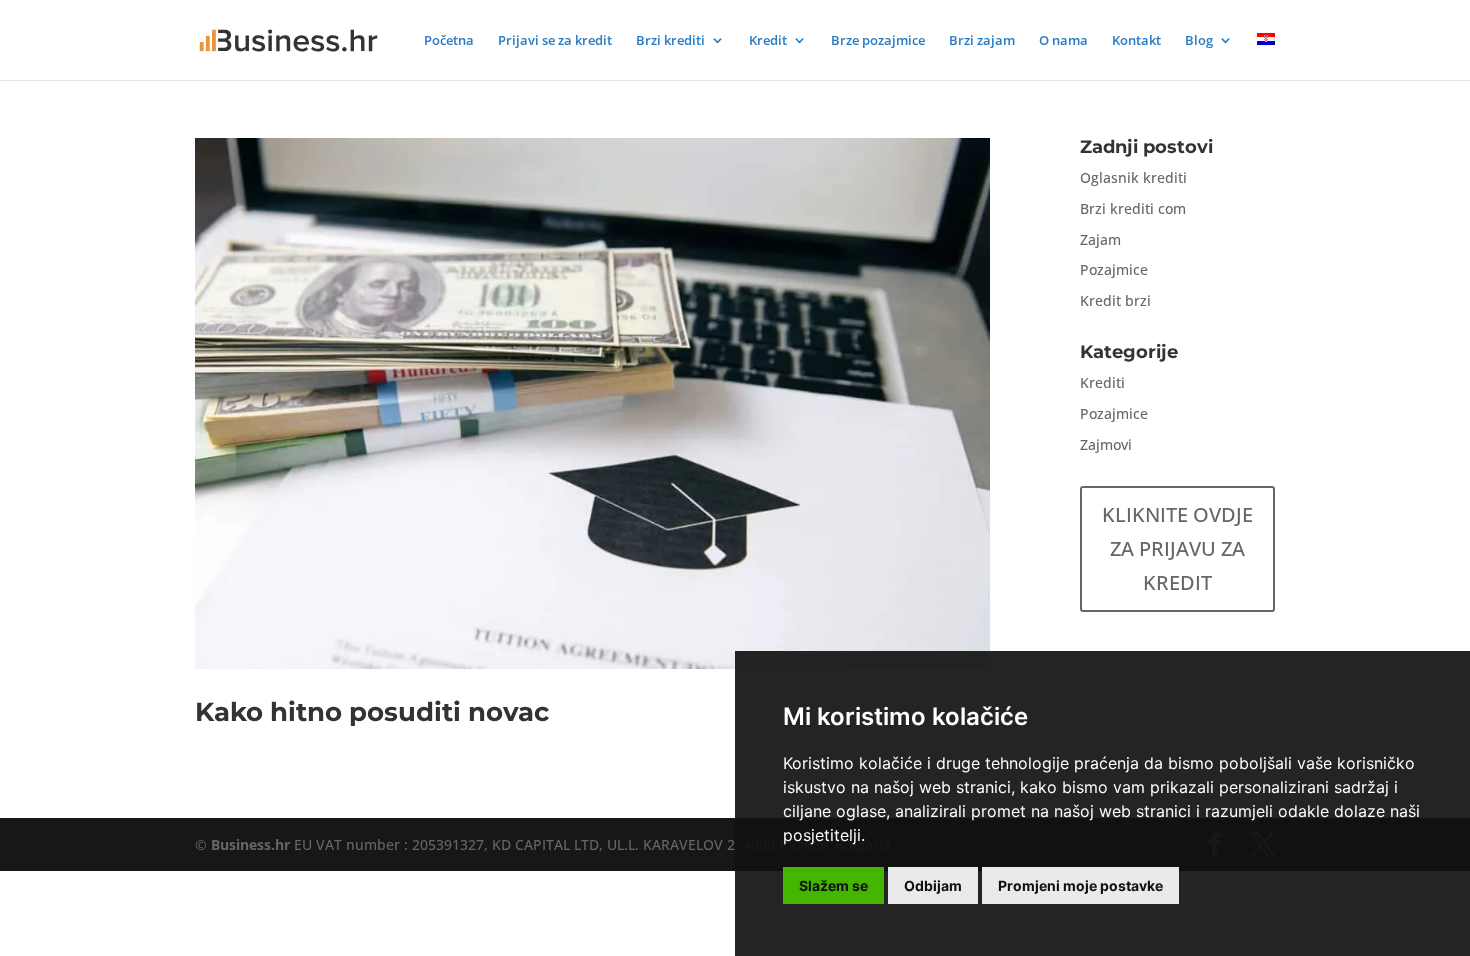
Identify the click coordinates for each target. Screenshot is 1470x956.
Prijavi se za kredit (555, 41)
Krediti (1102, 382)
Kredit (768, 41)
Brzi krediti (670, 41)
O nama (1063, 41)
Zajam (1100, 239)
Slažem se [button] (833, 885)
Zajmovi (1106, 444)
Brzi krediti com (1133, 208)
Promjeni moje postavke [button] (1080, 885)
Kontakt (1136, 41)
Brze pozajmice (878, 41)
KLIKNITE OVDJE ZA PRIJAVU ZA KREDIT (1177, 548)
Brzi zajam (982, 41)
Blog (1199, 41)
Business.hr (250, 844)
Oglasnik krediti (1133, 177)
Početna (449, 41)
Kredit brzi (1115, 300)
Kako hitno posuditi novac (372, 712)
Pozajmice (1114, 269)
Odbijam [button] (933, 885)
